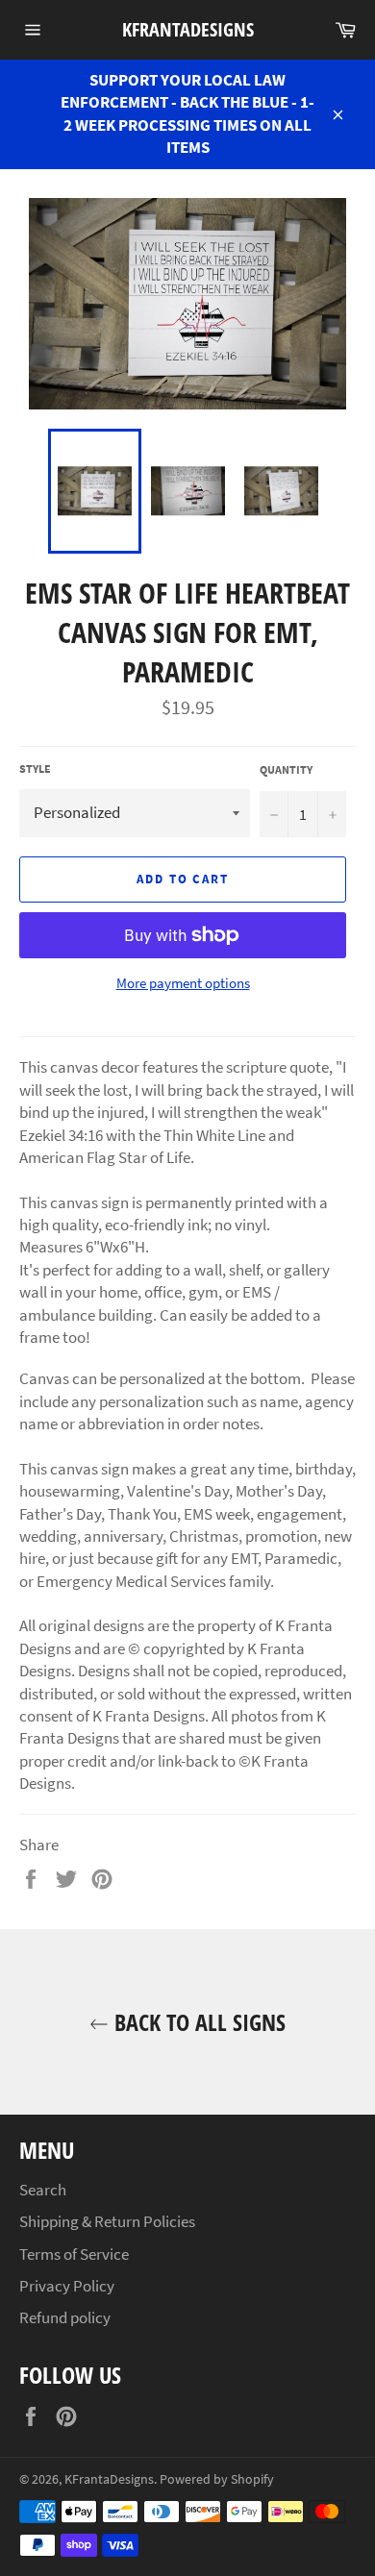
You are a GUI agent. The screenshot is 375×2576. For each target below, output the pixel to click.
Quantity (286, 769)
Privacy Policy (67, 2286)
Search (43, 2190)
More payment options (183, 983)
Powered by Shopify (217, 2479)
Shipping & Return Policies (107, 2221)
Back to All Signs (197, 2022)
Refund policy (65, 2317)
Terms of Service (74, 2254)
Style (35, 768)
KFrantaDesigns (188, 29)
